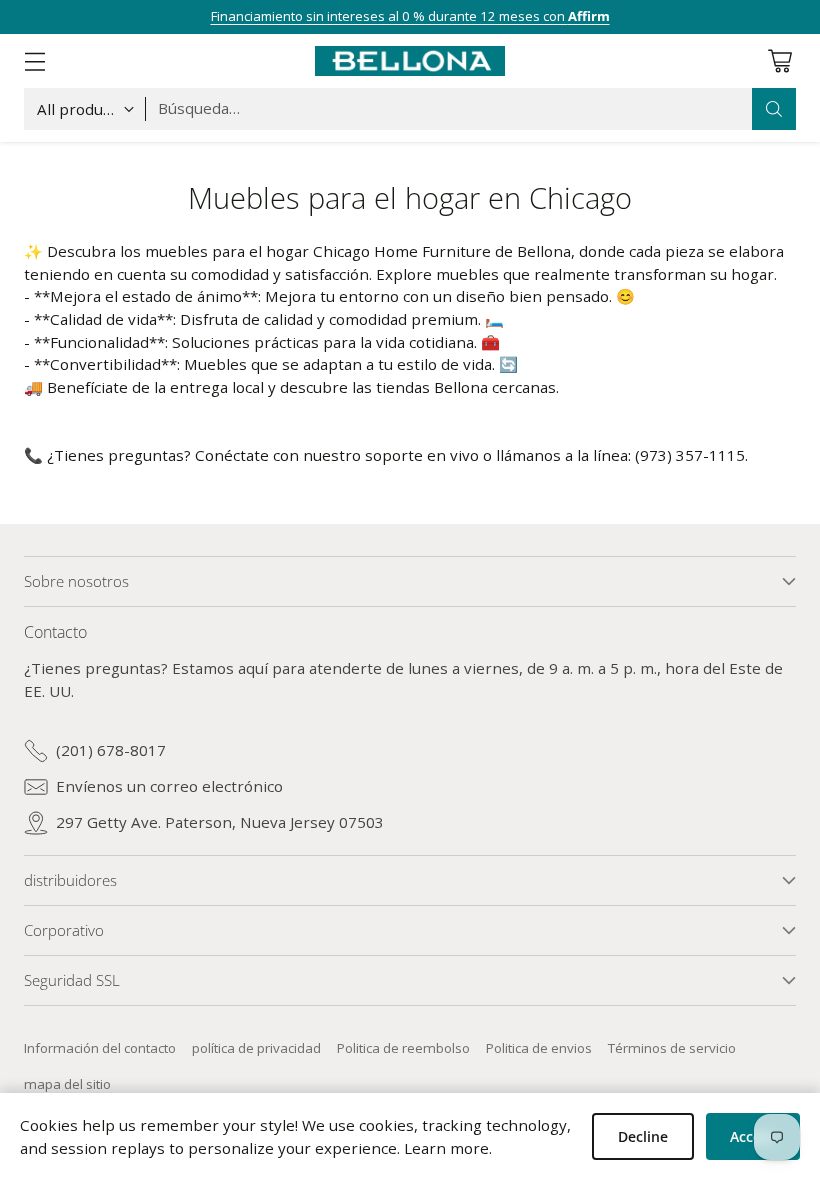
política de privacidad (256, 1048)
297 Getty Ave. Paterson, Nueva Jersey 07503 (220, 822)
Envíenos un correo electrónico (169, 786)
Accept (753, 1136)
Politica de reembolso (403, 1048)
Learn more (446, 1148)
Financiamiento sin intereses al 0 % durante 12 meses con (410, 16)
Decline (643, 1136)
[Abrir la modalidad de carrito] (779, 60)
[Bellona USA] (410, 61)
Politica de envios (539, 1048)
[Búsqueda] (774, 109)
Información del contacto (100, 1048)
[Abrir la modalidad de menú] (34, 60)
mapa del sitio (67, 1084)
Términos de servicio (672, 1048)
